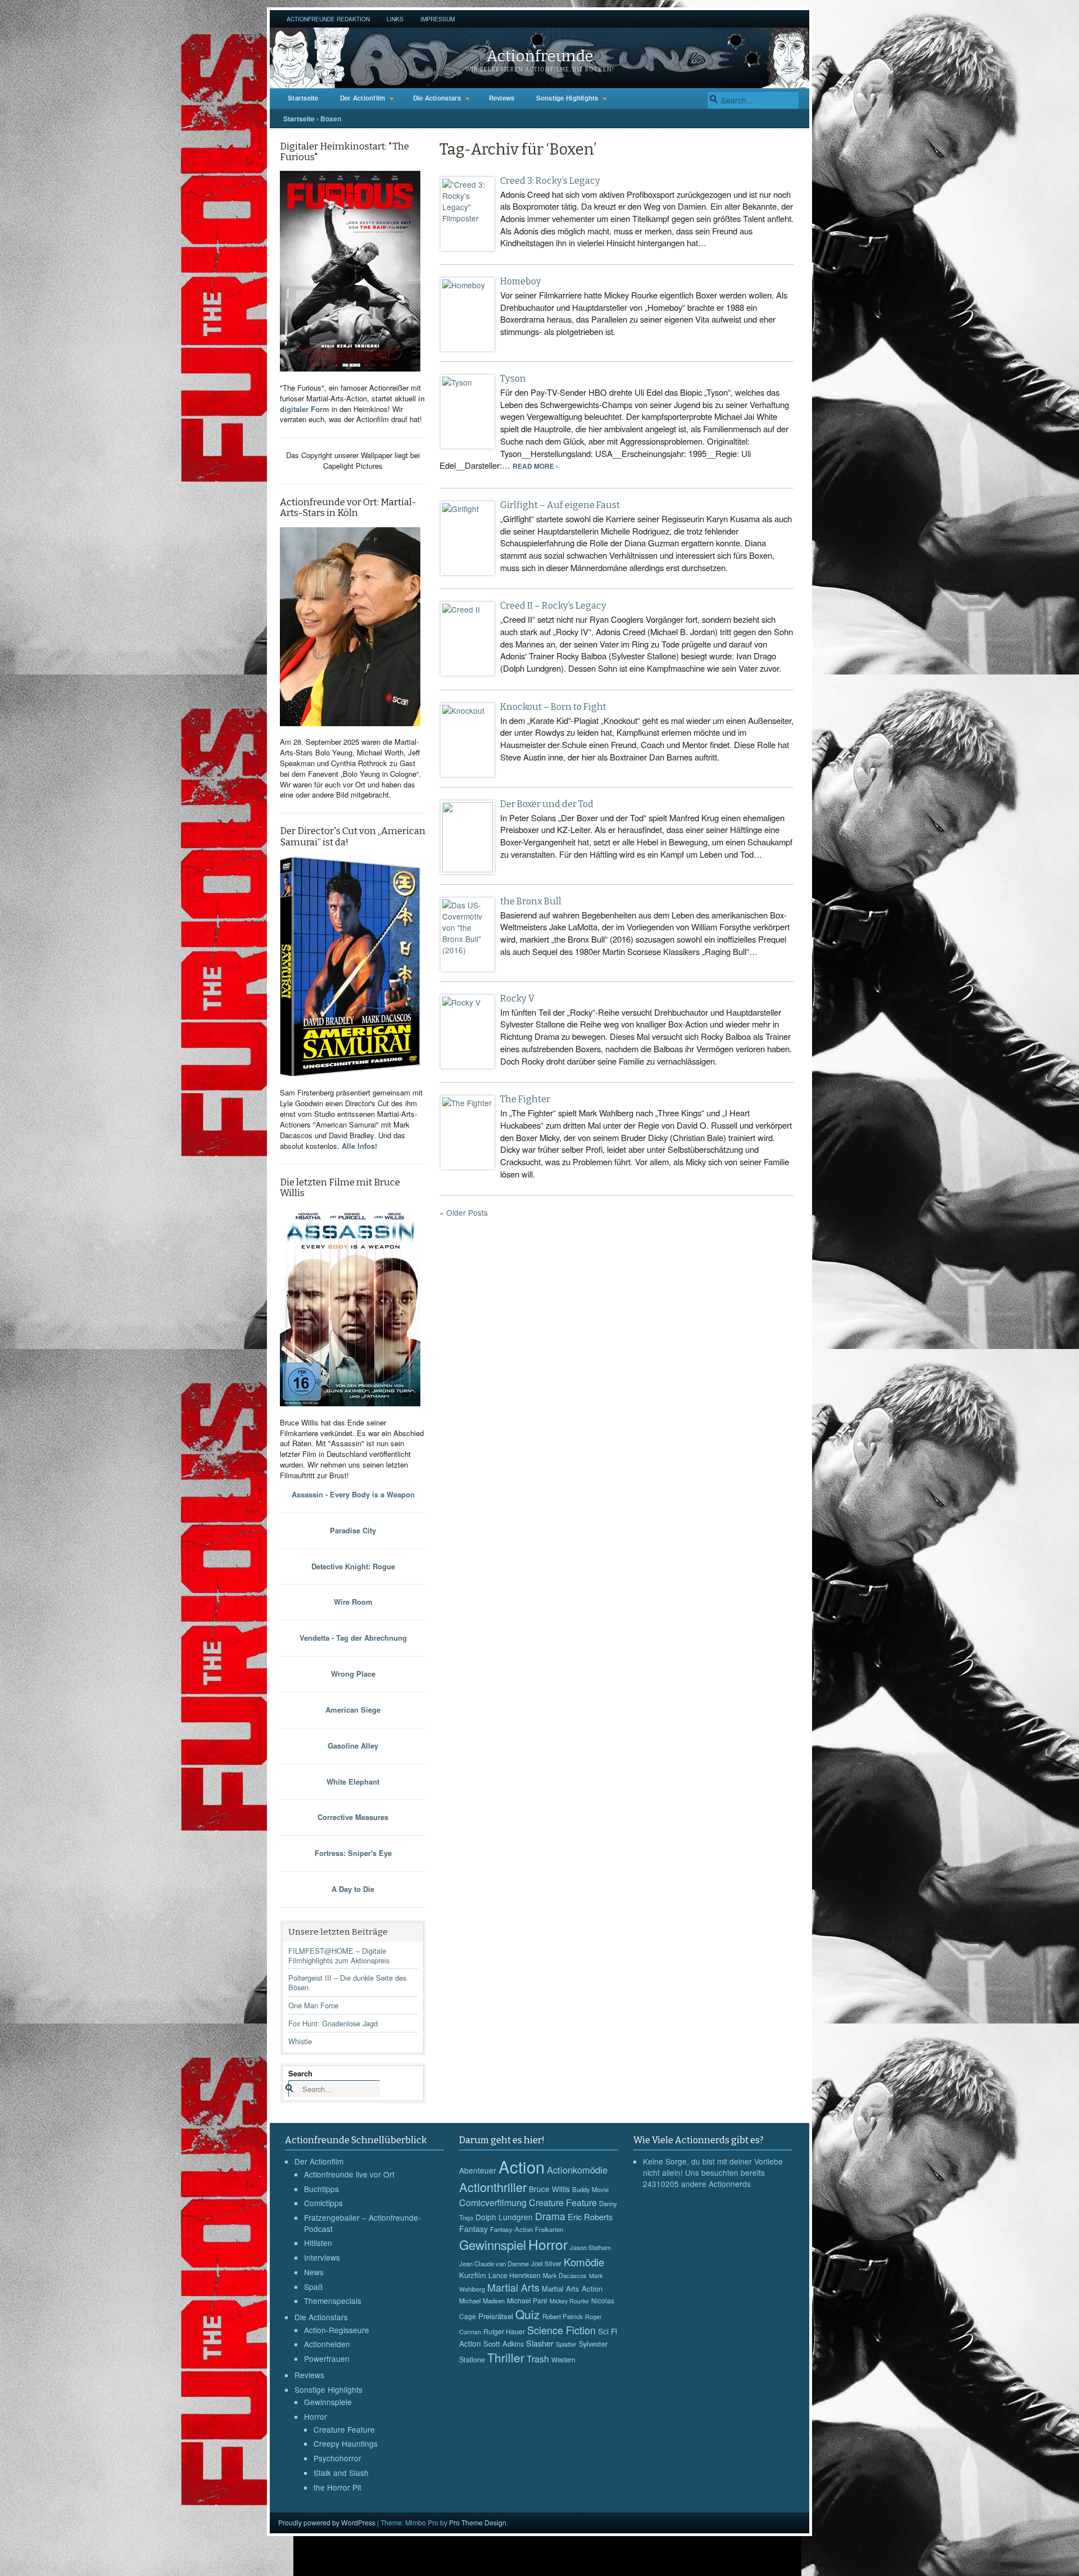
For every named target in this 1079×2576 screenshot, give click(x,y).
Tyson (513, 379)
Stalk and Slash (341, 2473)
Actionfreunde (540, 56)
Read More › (535, 466)
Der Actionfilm (363, 98)
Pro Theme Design (478, 2522)
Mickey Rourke (569, 2301)
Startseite (303, 98)
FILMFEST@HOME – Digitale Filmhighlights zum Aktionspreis (339, 1955)
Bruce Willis (549, 2189)
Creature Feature (344, 2429)
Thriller (506, 2357)
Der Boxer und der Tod (547, 804)
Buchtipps (321, 2189)
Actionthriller (493, 2187)
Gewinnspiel (493, 2244)
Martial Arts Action (572, 2288)
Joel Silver (546, 2263)
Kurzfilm (473, 2275)
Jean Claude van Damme (494, 2263)
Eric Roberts (590, 2217)
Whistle (300, 2041)
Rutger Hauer (504, 2331)
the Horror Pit (337, 2487)
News (314, 2272)
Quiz (528, 2314)
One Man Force (313, 2005)
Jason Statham (590, 2247)
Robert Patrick (563, 2316)
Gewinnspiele (328, 2402)
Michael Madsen (482, 2301)
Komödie (584, 2262)
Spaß (313, 2287)
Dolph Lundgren (504, 2217)
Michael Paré (527, 2301)
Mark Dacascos (565, 2275)
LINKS (395, 19)
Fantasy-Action (511, 2229)
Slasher (540, 2343)
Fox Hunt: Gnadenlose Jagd (333, 2023)
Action (522, 2166)
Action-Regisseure (337, 2330)
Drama (550, 2216)
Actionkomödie (577, 2170)
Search (300, 2073)
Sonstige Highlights (567, 98)
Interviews (322, 2257)
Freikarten (549, 2229)
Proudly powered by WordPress (327, 2522)
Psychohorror (337, 2458)
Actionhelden (327, 2344)
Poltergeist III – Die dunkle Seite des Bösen (347, 1982)
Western (563, 2360)
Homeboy (521, 281)
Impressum (438, 19)
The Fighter (525, 1099)
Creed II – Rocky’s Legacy (553, 606)
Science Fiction (561, 2330)
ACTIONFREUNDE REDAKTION (328, 19)
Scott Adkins (504, 2344)
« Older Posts (464, 1212)
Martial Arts (513, 2287)
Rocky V (517, 999)
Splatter (566, 2344)
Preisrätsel (496, 2316)
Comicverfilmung (493, 2202)
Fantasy (473, 2229)
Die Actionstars (437, 98)
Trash (538, 2359)
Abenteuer (478, 2170)
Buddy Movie (590, 2189)
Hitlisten (318, 2243)
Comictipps (323, 2203)
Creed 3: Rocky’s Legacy (550, 181)
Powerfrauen (327, 2358)
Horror (316, 2416)
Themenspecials (333, 2301)
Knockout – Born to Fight (553, 707)
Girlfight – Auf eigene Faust (560, 505)
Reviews (502, 98)
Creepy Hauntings (346, 2443)
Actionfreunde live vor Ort (349, 2174)
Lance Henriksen (514, 2275)
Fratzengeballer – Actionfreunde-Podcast (362, 2223)
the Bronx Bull (531, 901)
